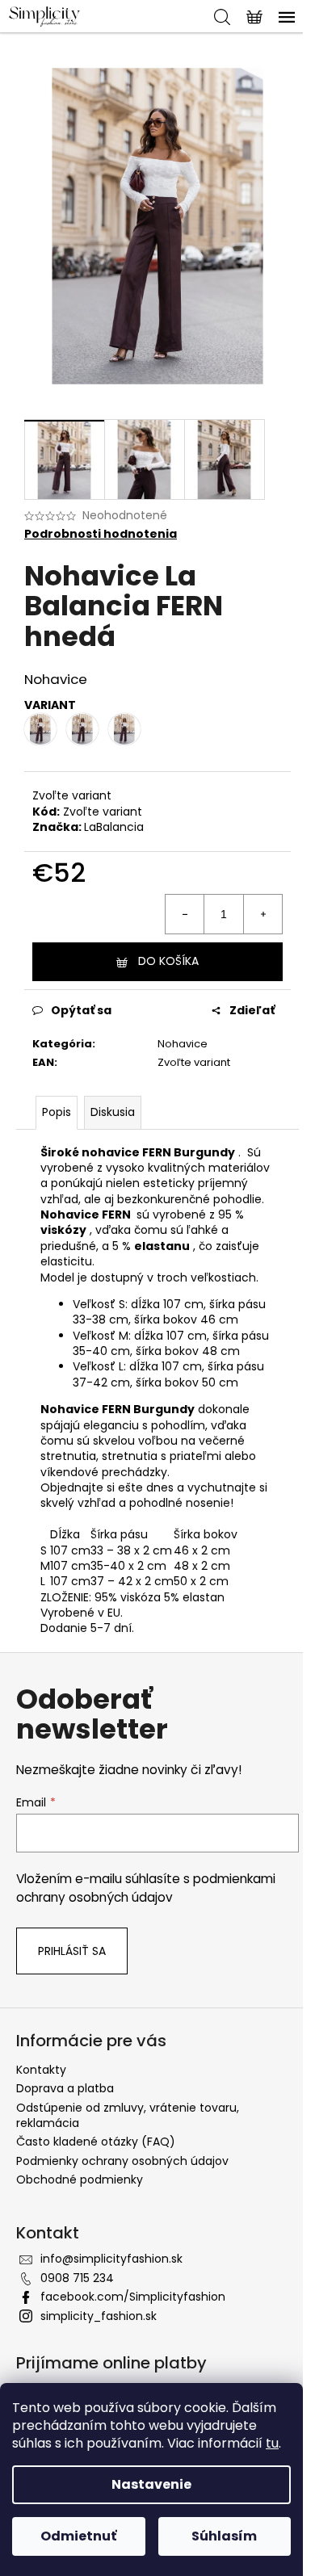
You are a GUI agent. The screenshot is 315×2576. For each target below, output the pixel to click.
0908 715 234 (77, 2278)
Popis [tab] (57, 1112)
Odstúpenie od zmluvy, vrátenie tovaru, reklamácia (128, 2115)
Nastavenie (151, 2484)
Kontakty (41, 2070)
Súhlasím (224, 2536)
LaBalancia (114, 827)
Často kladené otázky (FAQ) (96, 2142)
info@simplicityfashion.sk (111, 2259)
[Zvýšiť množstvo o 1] (262, 914)
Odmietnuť (78, 2536)
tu (272, 2443)
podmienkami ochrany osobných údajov (146, 1888)
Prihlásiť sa (72, 1951)
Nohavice (183, 1044)
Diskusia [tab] (113, 1112)
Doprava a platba (65, 2088)
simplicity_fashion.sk (99, 2316)
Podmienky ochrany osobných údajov (122, 2161)
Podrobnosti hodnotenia (101, 534)
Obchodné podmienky (80, 2180)
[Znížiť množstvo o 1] (185, 914)
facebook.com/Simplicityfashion (133, 2297)
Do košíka (168, 961)
